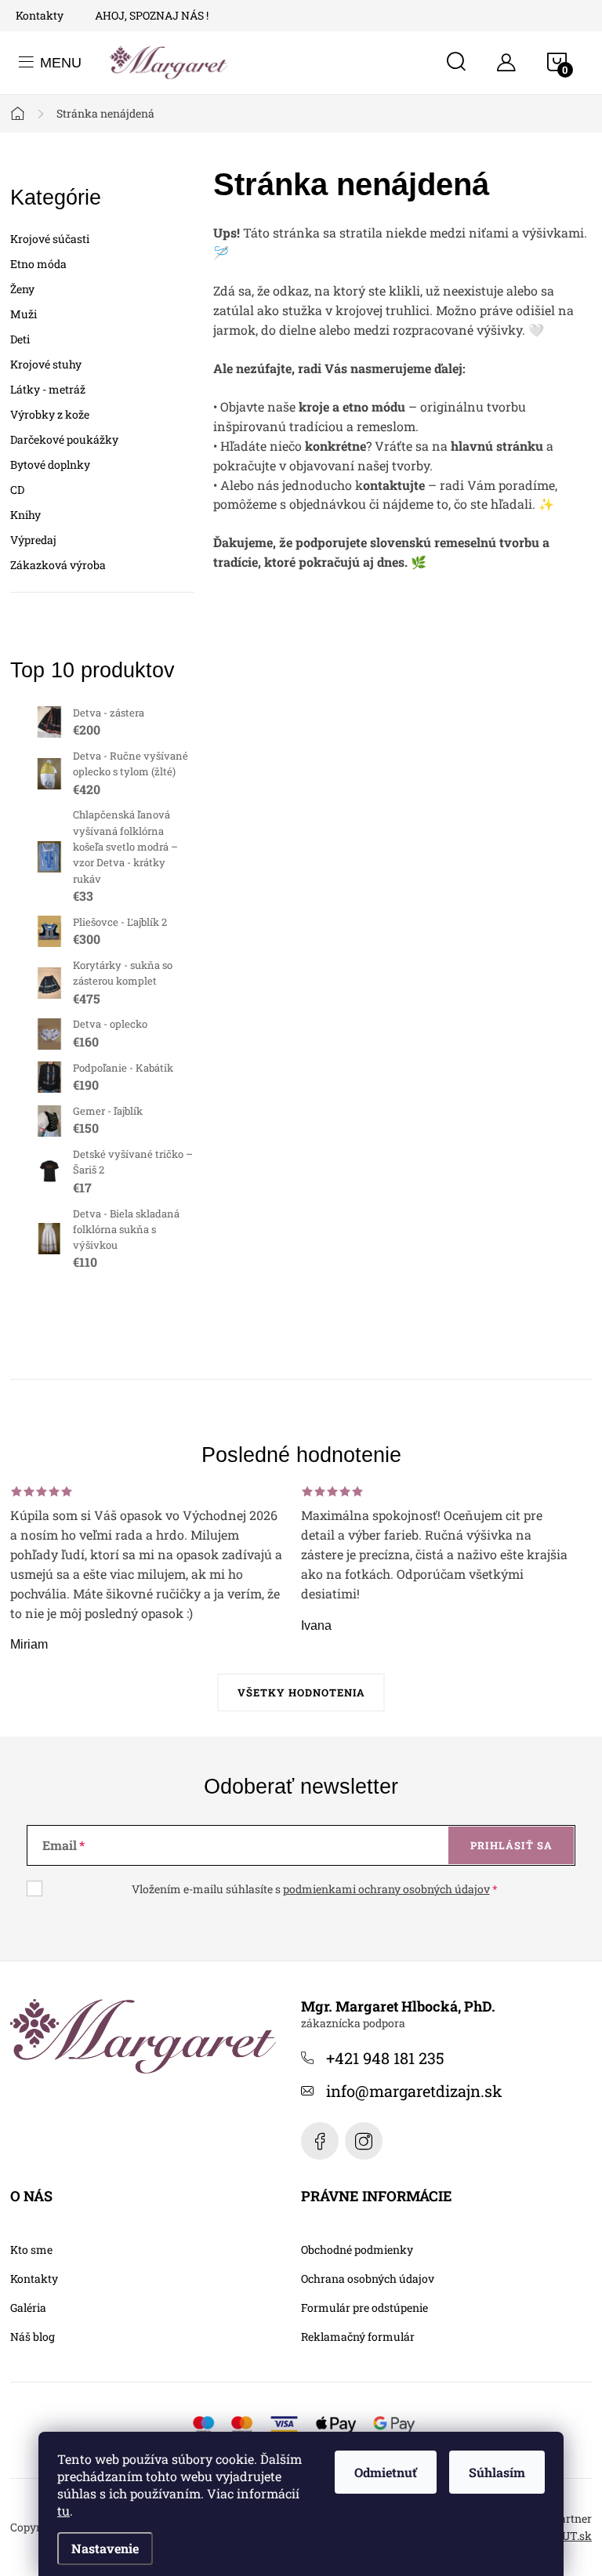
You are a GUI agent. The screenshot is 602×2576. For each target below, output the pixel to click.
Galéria (28, 2308)
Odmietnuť (386, 2472)
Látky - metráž (48, 389)
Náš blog (33, 2337)
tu (63, 2511)
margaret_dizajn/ (364, 2141)
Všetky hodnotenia (301, 1693)
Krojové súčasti (50, 239)
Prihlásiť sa (511, 1845)
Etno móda (38, 264)
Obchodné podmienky (357, 2250)
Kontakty (40, 15)
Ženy (22, 289)
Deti (20, 339)
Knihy (25, 515)
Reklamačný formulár (358, 2337)
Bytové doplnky (50, 464)
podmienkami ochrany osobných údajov (386, 1889)
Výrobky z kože (50, 414)
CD (17, 490)
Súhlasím (497, 2472)
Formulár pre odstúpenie (364, 2308)
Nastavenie (105, 2548)
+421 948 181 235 (385, 2058)
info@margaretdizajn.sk (414, 2091)
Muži (24, 314)
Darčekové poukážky (64, 439)
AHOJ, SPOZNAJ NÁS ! (152, 15)
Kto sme (31, 2250)
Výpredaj (33, 540)
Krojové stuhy (46, 364)
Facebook (320, 2141)
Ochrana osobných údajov (368, 2279)
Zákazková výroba (58, 565)
